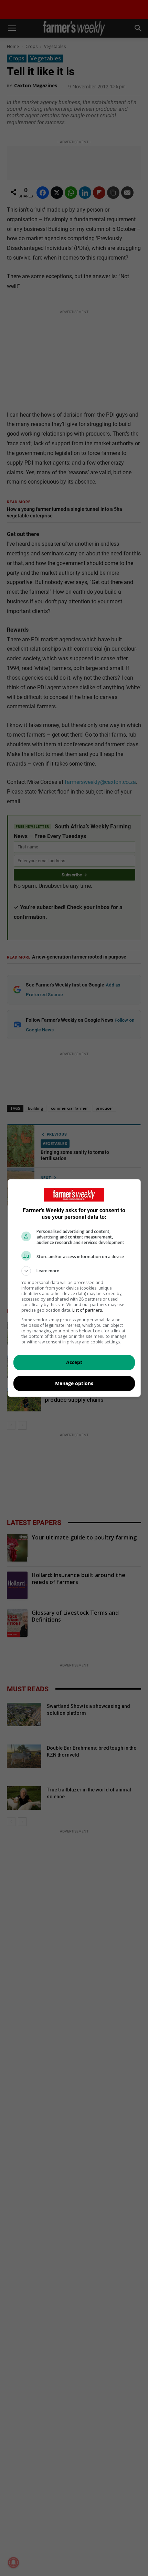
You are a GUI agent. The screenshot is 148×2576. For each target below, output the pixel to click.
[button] (74, 1271)
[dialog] (74, 1288)
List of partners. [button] (88, 1310)
